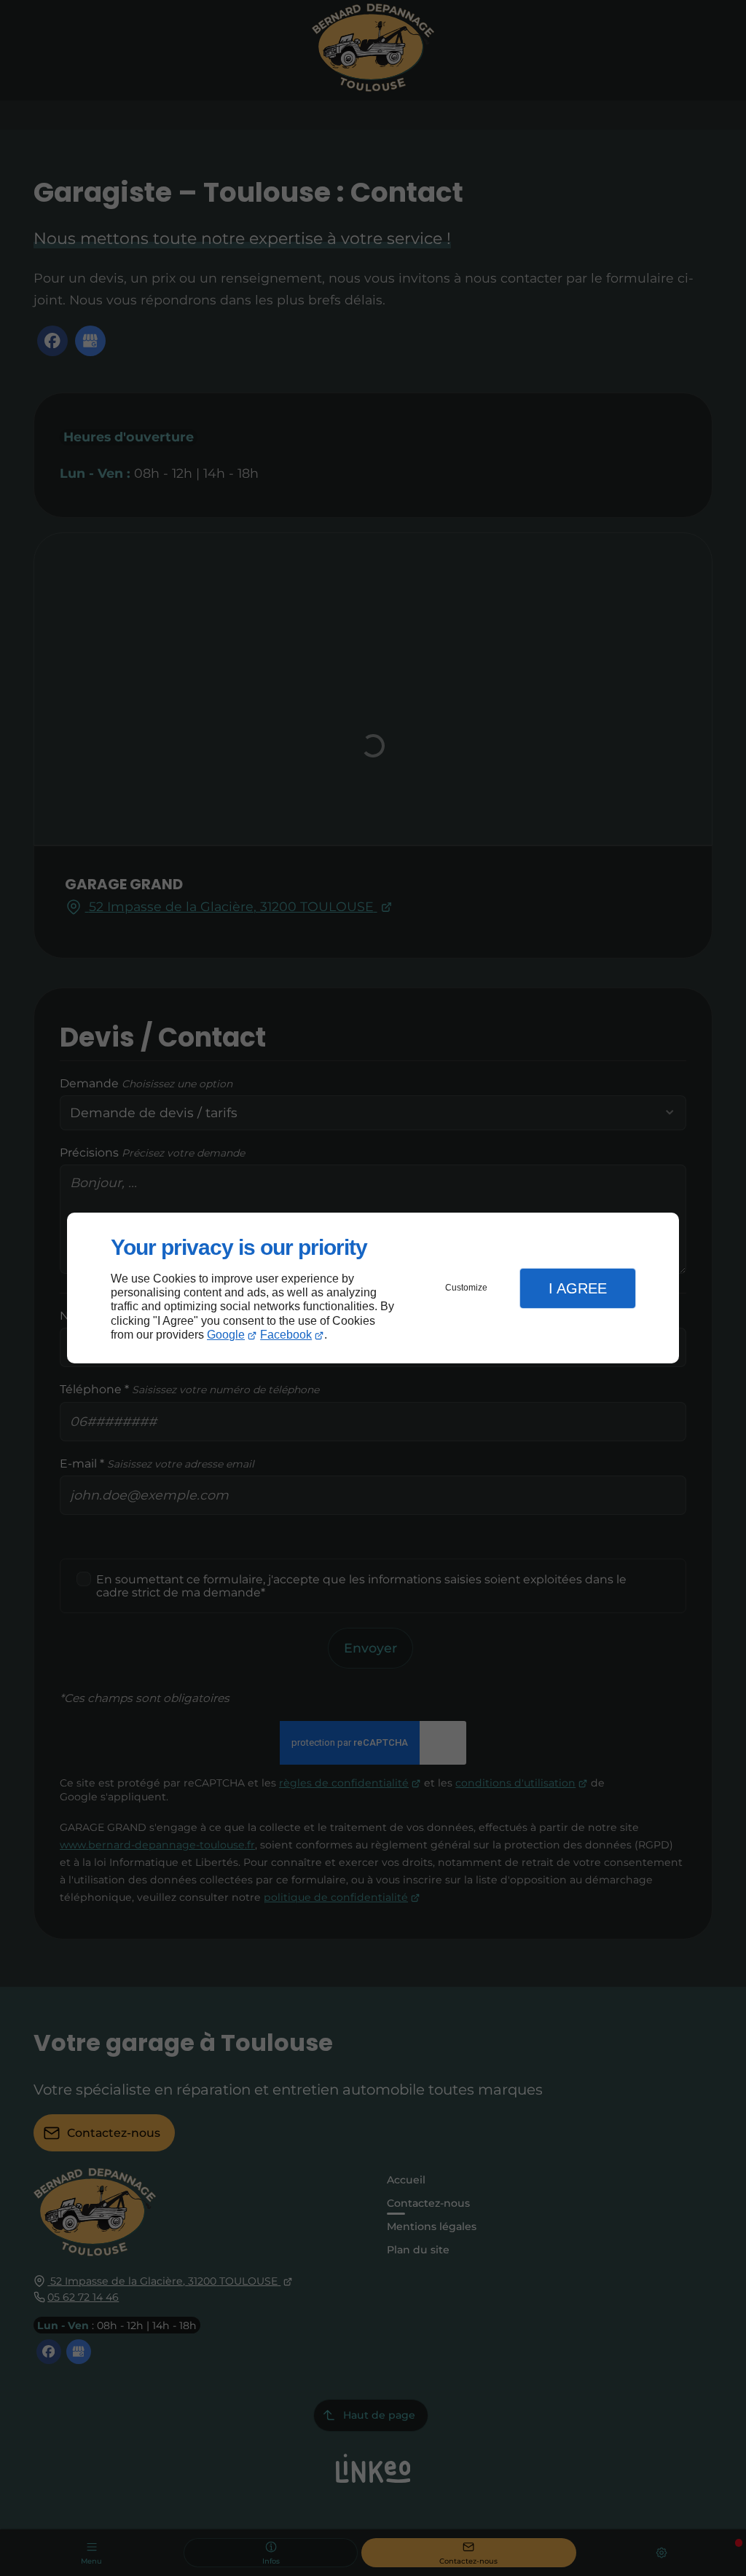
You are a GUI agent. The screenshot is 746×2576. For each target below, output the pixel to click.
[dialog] (373, 1288)
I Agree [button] (578, 1288)
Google (226, 1335)
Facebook (286, 1335)
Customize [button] (466, 1288)
